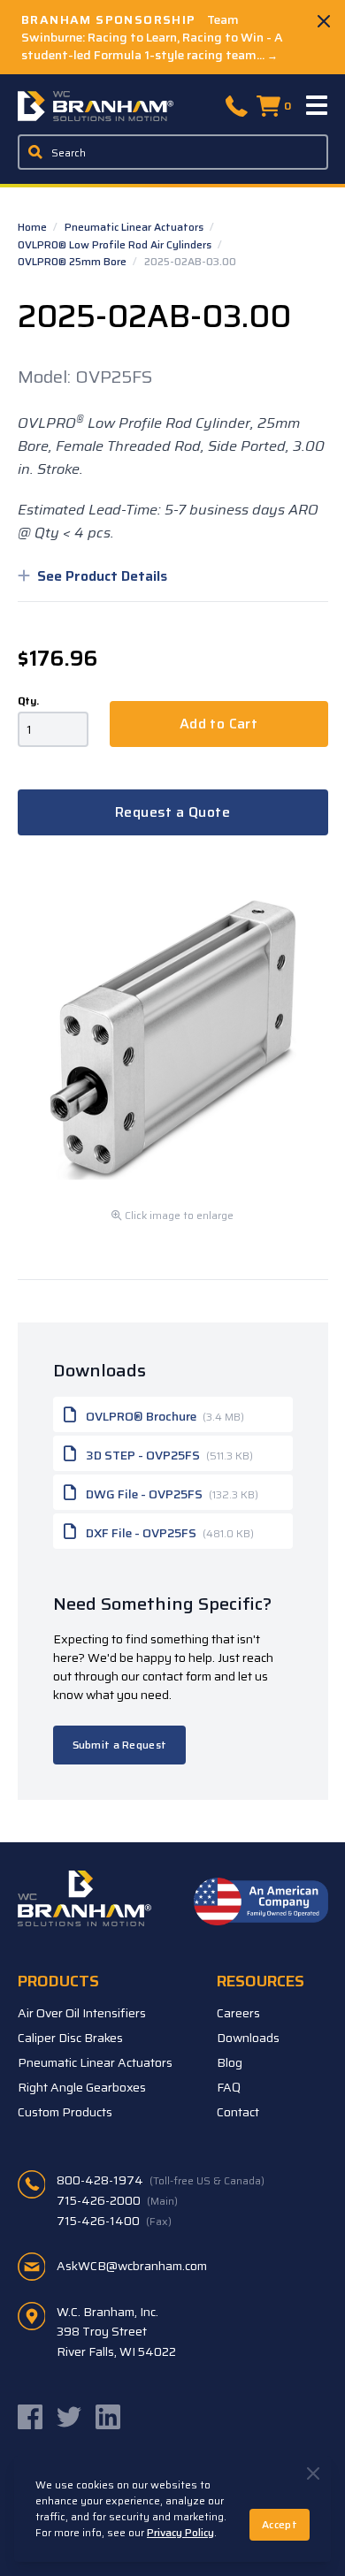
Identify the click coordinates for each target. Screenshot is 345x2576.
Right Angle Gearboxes (82, 2087)
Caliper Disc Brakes (70, 2038)
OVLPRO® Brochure (164, 1416)
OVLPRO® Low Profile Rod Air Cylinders (116, 244)
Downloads (248, 2038)
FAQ (229, 2087)
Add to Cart (218, 724)
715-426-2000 (117, 2200)
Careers (238, 2013)
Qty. (28, 701)
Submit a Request (120, 1745)
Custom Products (65, 2112)
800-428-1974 (161, 2180)
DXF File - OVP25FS (169, 1533)
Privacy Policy (180, 2532)
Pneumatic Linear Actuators (135, 227)
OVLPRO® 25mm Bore (73, 261)
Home (34, 227)
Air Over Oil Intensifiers (82, 2013)
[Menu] (318, 106)
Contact (238, 2112)
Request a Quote (172, 812)
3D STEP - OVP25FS (168, 1455)
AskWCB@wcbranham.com (132, 2266)
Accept (280, 2524)
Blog (230, 2062)
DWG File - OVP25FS (171, 1494)
